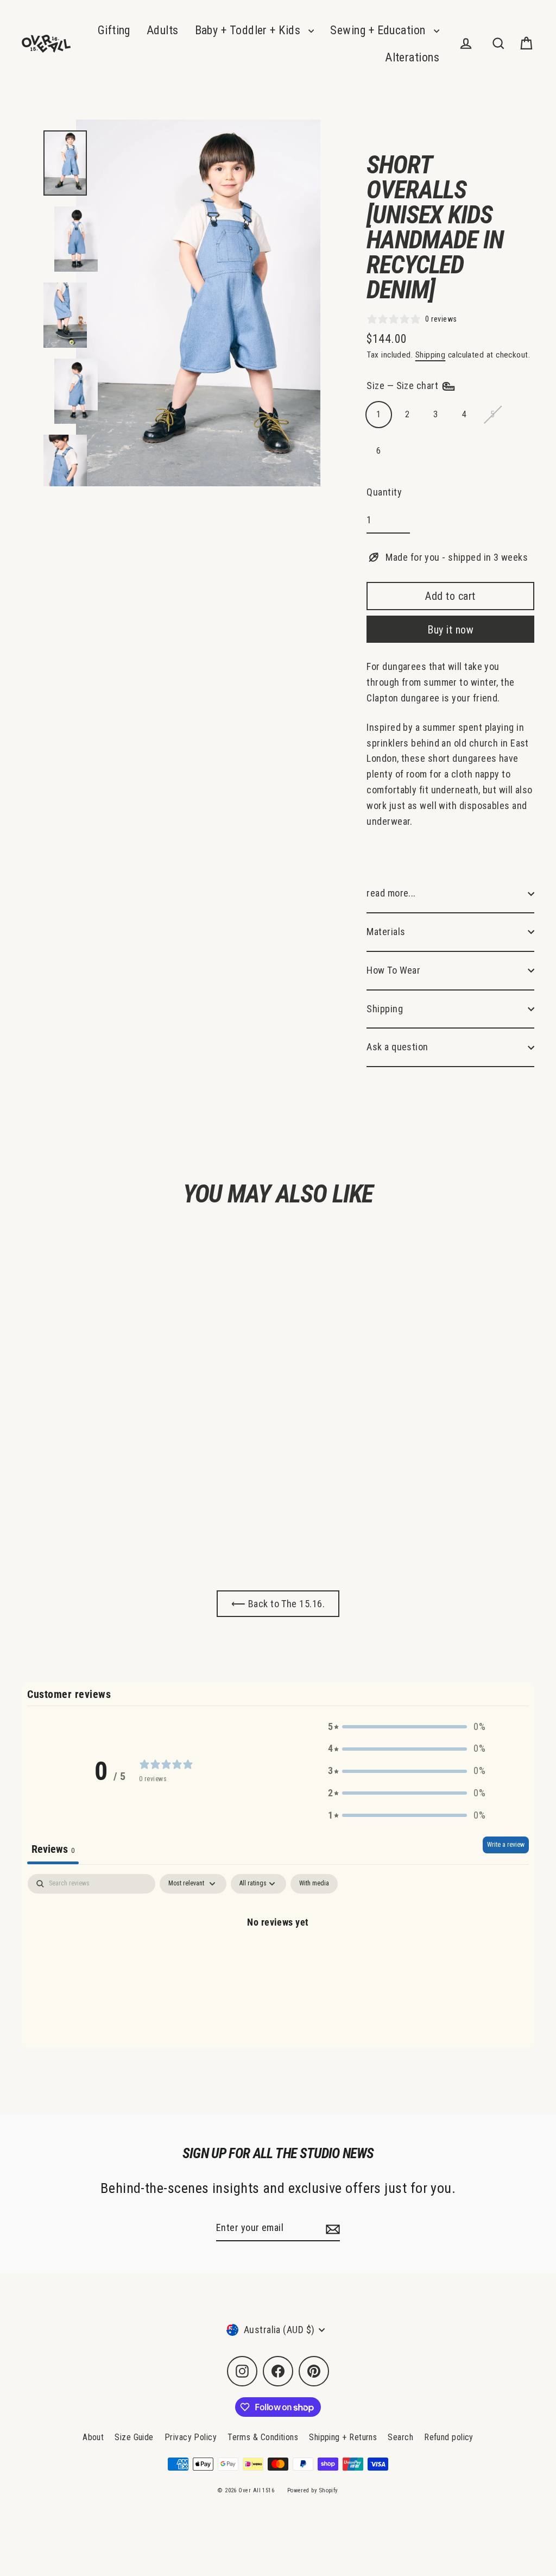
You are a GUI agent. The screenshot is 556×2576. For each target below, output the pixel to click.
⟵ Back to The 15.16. (278, 1604)
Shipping (431, 355)
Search (400, 2437)
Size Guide (134, 2437)
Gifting (114, 30)
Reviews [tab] (53, 1849)
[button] (407, 1727)
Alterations (412, 57)
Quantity (384, 492)
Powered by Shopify (313, 2490)
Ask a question (397, 1047)
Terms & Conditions (263, 2437)
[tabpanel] (278, 1958)
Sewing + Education (379, 30)
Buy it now (450, 630)
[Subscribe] (331, 2229)
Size (403, 386)
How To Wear (393, 970)
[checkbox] (314, 1884)
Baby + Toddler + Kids (249, 30)
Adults (163, 30)
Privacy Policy (191, 2437)
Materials (386, 932)
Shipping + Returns (343, 2437)
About (93, 2437)
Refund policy (449, 2437)
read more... (391, 893)
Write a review (506, 1845)
